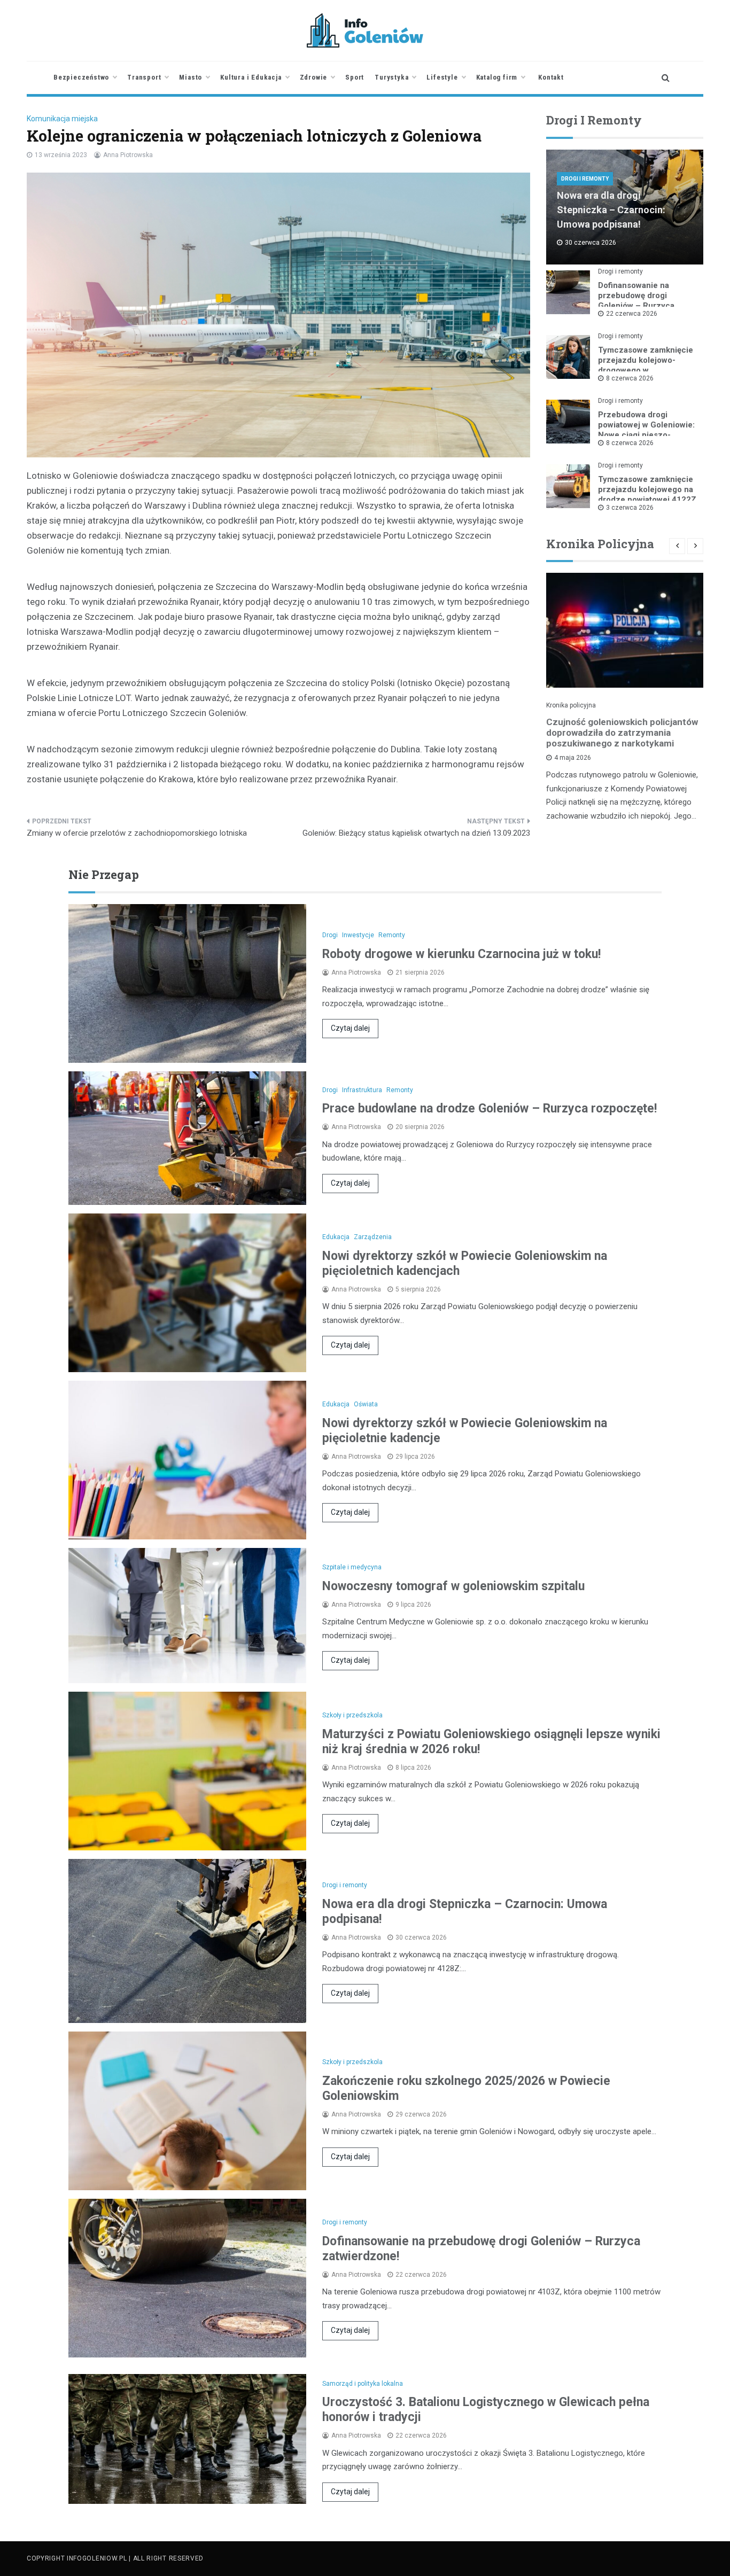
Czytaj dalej (350, 1028)
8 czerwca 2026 (630, 378)
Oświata (366, 1404)
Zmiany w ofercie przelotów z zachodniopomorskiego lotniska (137, 833)
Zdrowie (314, 77)
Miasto (191, 77)
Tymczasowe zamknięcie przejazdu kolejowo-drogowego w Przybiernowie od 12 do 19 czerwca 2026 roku (646, 370)
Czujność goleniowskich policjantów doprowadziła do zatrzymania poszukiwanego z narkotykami (622, 733)
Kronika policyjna (571, 705)
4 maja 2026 (573, 758)
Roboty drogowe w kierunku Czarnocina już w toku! (461, 954)
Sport (355, 77)
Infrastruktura (362, 1090)
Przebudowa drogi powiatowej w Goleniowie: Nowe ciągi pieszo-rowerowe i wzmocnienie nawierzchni (646, 435)
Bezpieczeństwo (81, 77)
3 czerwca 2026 (630, 508)
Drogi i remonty (585, 179)
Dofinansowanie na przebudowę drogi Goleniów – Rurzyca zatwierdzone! (636, 301)
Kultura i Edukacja (251, 77)
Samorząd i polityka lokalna (363, 2384)
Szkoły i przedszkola (352, 1715)
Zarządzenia (373, 1237)
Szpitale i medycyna (352, 1567)
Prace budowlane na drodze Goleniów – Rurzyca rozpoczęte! (490, 1108)
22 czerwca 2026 (632, 314)
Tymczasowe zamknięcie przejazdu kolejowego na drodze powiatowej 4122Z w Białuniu (647, 495)
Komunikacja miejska (62, 119)
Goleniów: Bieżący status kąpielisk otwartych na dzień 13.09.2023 (416, 833)
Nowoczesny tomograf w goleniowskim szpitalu (453, 1586)
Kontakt (551, 77)
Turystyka (391, 77)
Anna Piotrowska (128, 155)
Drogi (330, 935)
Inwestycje (358, 935)
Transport (144, 77)
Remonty (392, 935)
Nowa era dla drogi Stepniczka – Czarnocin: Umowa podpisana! (611, 210)
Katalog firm (497, 77)
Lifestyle (442, 77)
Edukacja (336, 1237)
